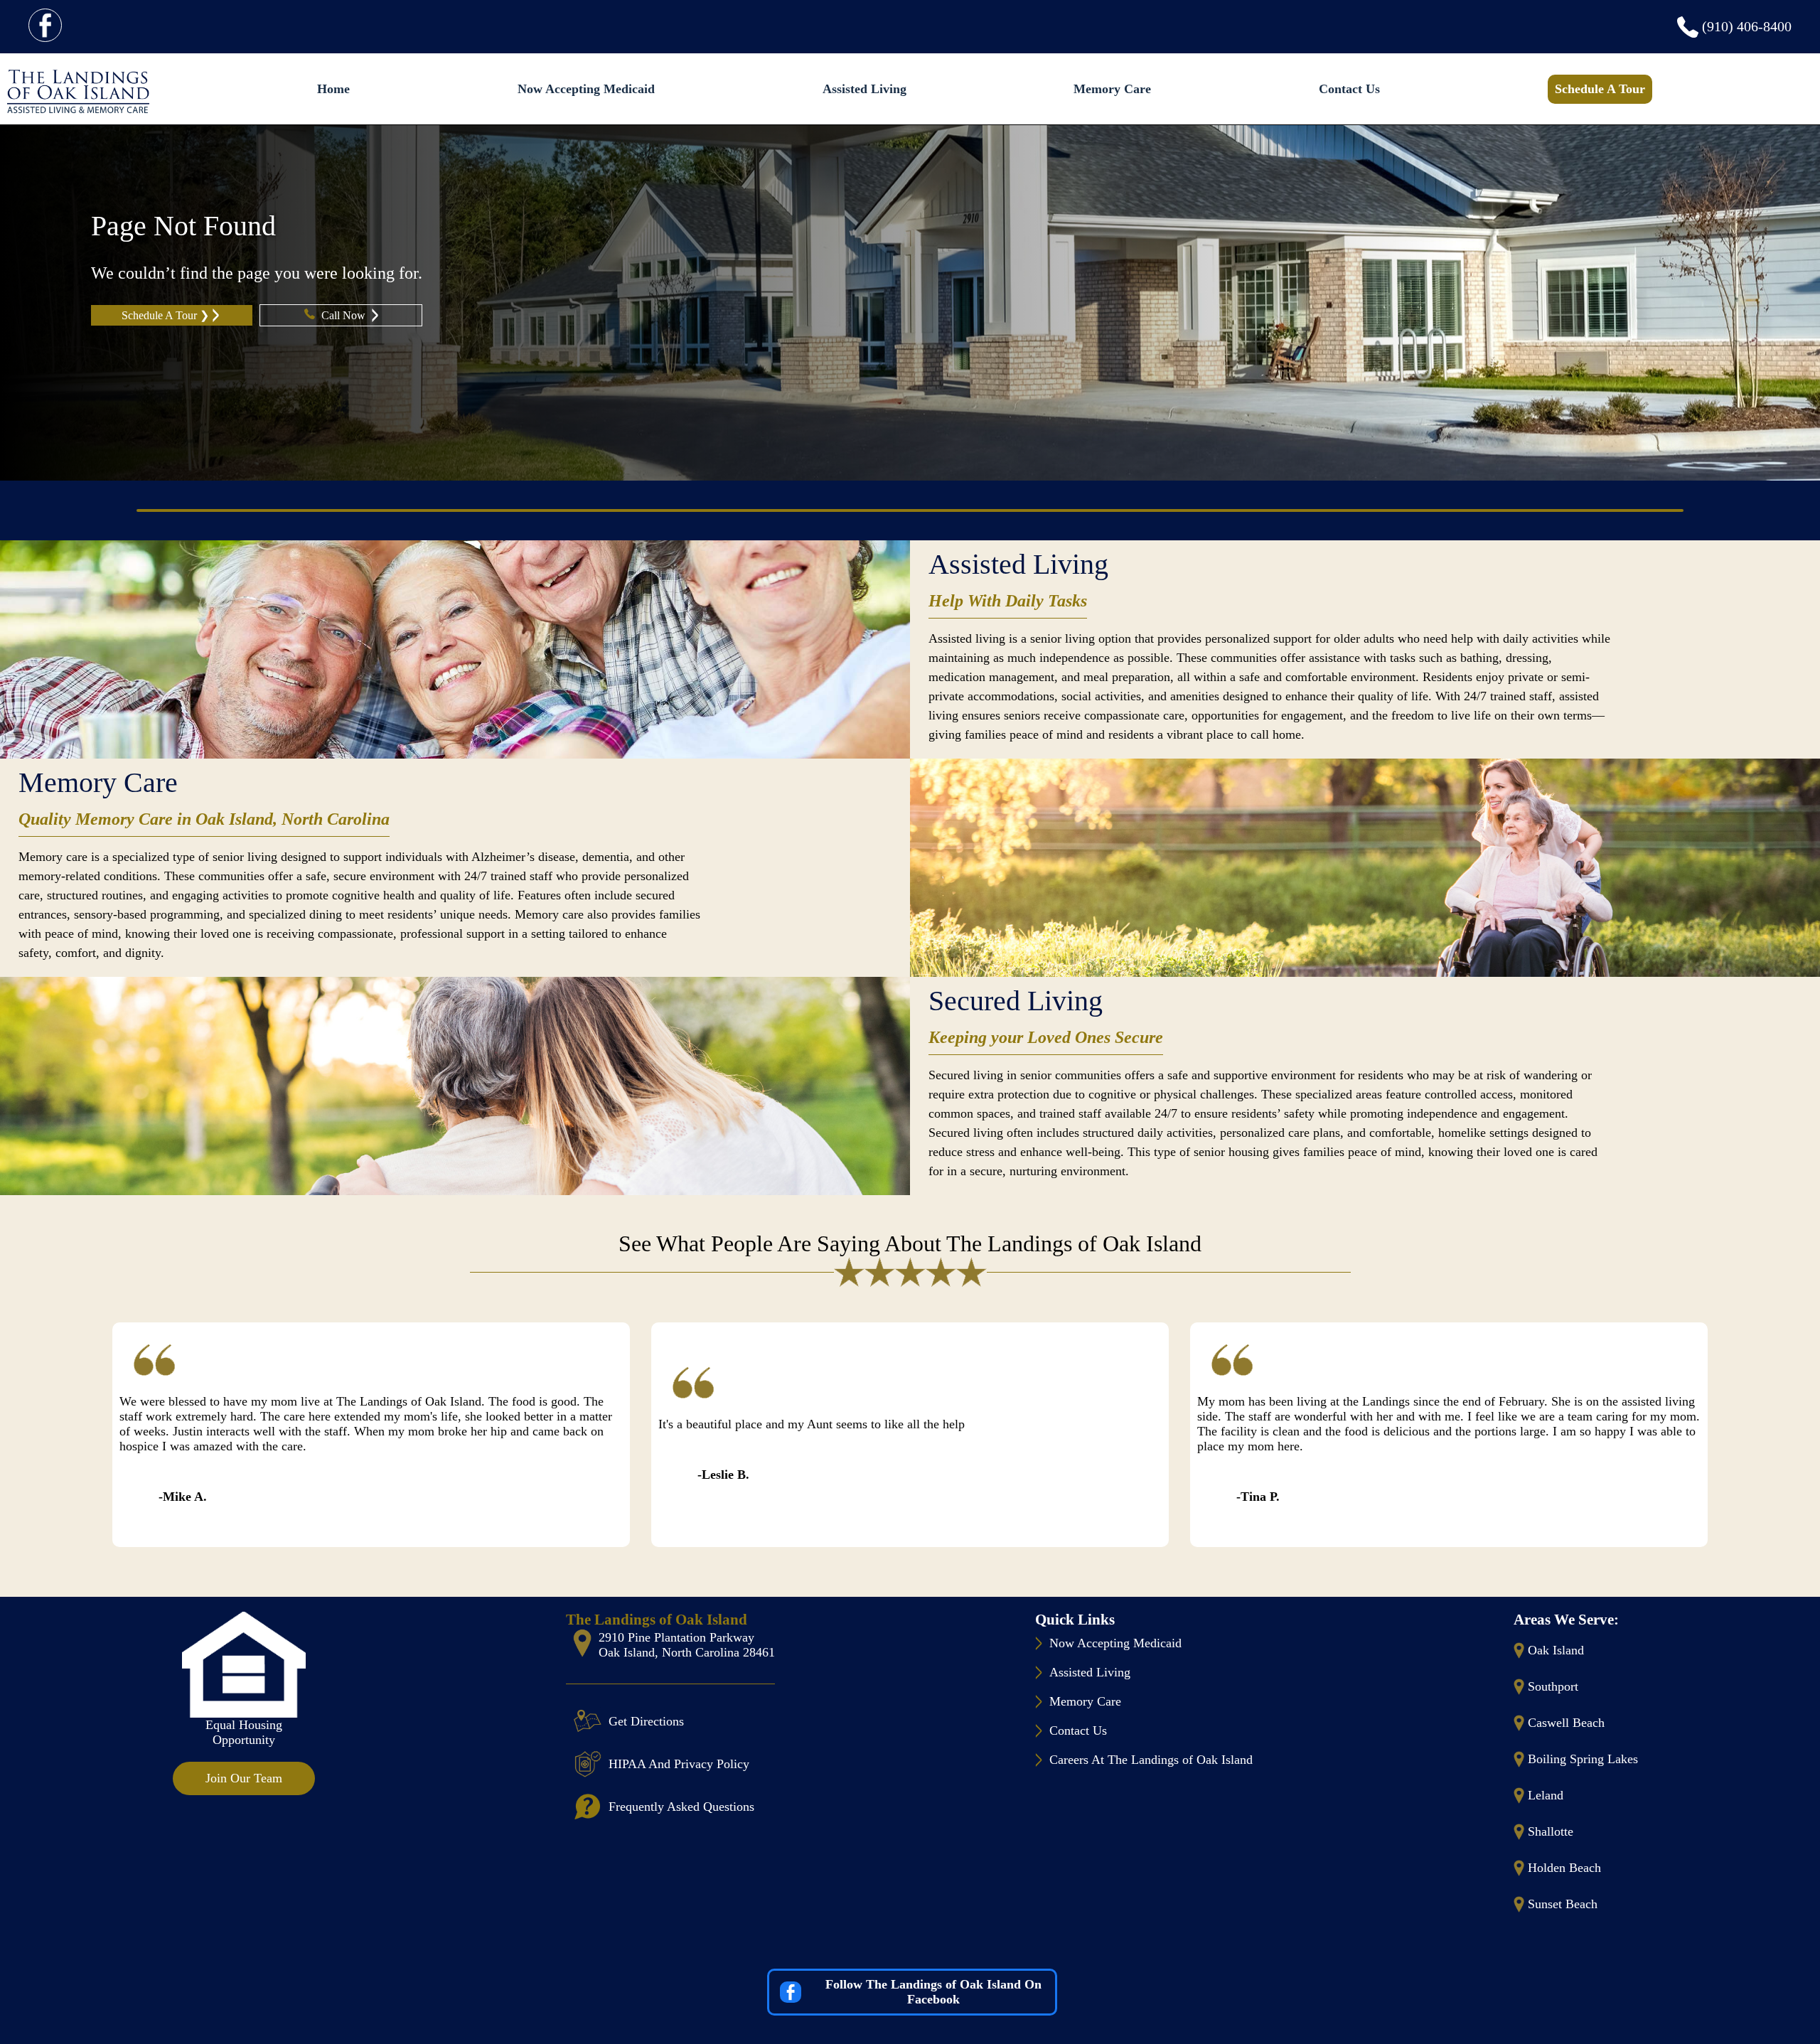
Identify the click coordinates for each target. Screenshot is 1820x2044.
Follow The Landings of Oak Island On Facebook (933, 1992)
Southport (1553, 1686)
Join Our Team (244, 1778)
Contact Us (1349, 89)
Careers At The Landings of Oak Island (1151, 1760)
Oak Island (1556, 1650)
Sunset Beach (1563, 1904)
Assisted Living (864, 89)
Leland (1546, 1795)
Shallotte (1551, 1831)
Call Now (345, 315)
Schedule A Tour (1600, 89)
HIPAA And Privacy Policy (679, 1764)
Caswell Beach (1566, 1723)
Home (333, 89)
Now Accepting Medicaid (586, 89)
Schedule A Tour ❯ (165, 315)
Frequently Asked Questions (681, 1807)
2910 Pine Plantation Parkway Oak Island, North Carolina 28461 (687, 1645)
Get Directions (646, 1721)
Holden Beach (1564, 1868)
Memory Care (1112, 89)
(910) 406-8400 (1747, 26)
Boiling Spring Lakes (1583, 1759)
